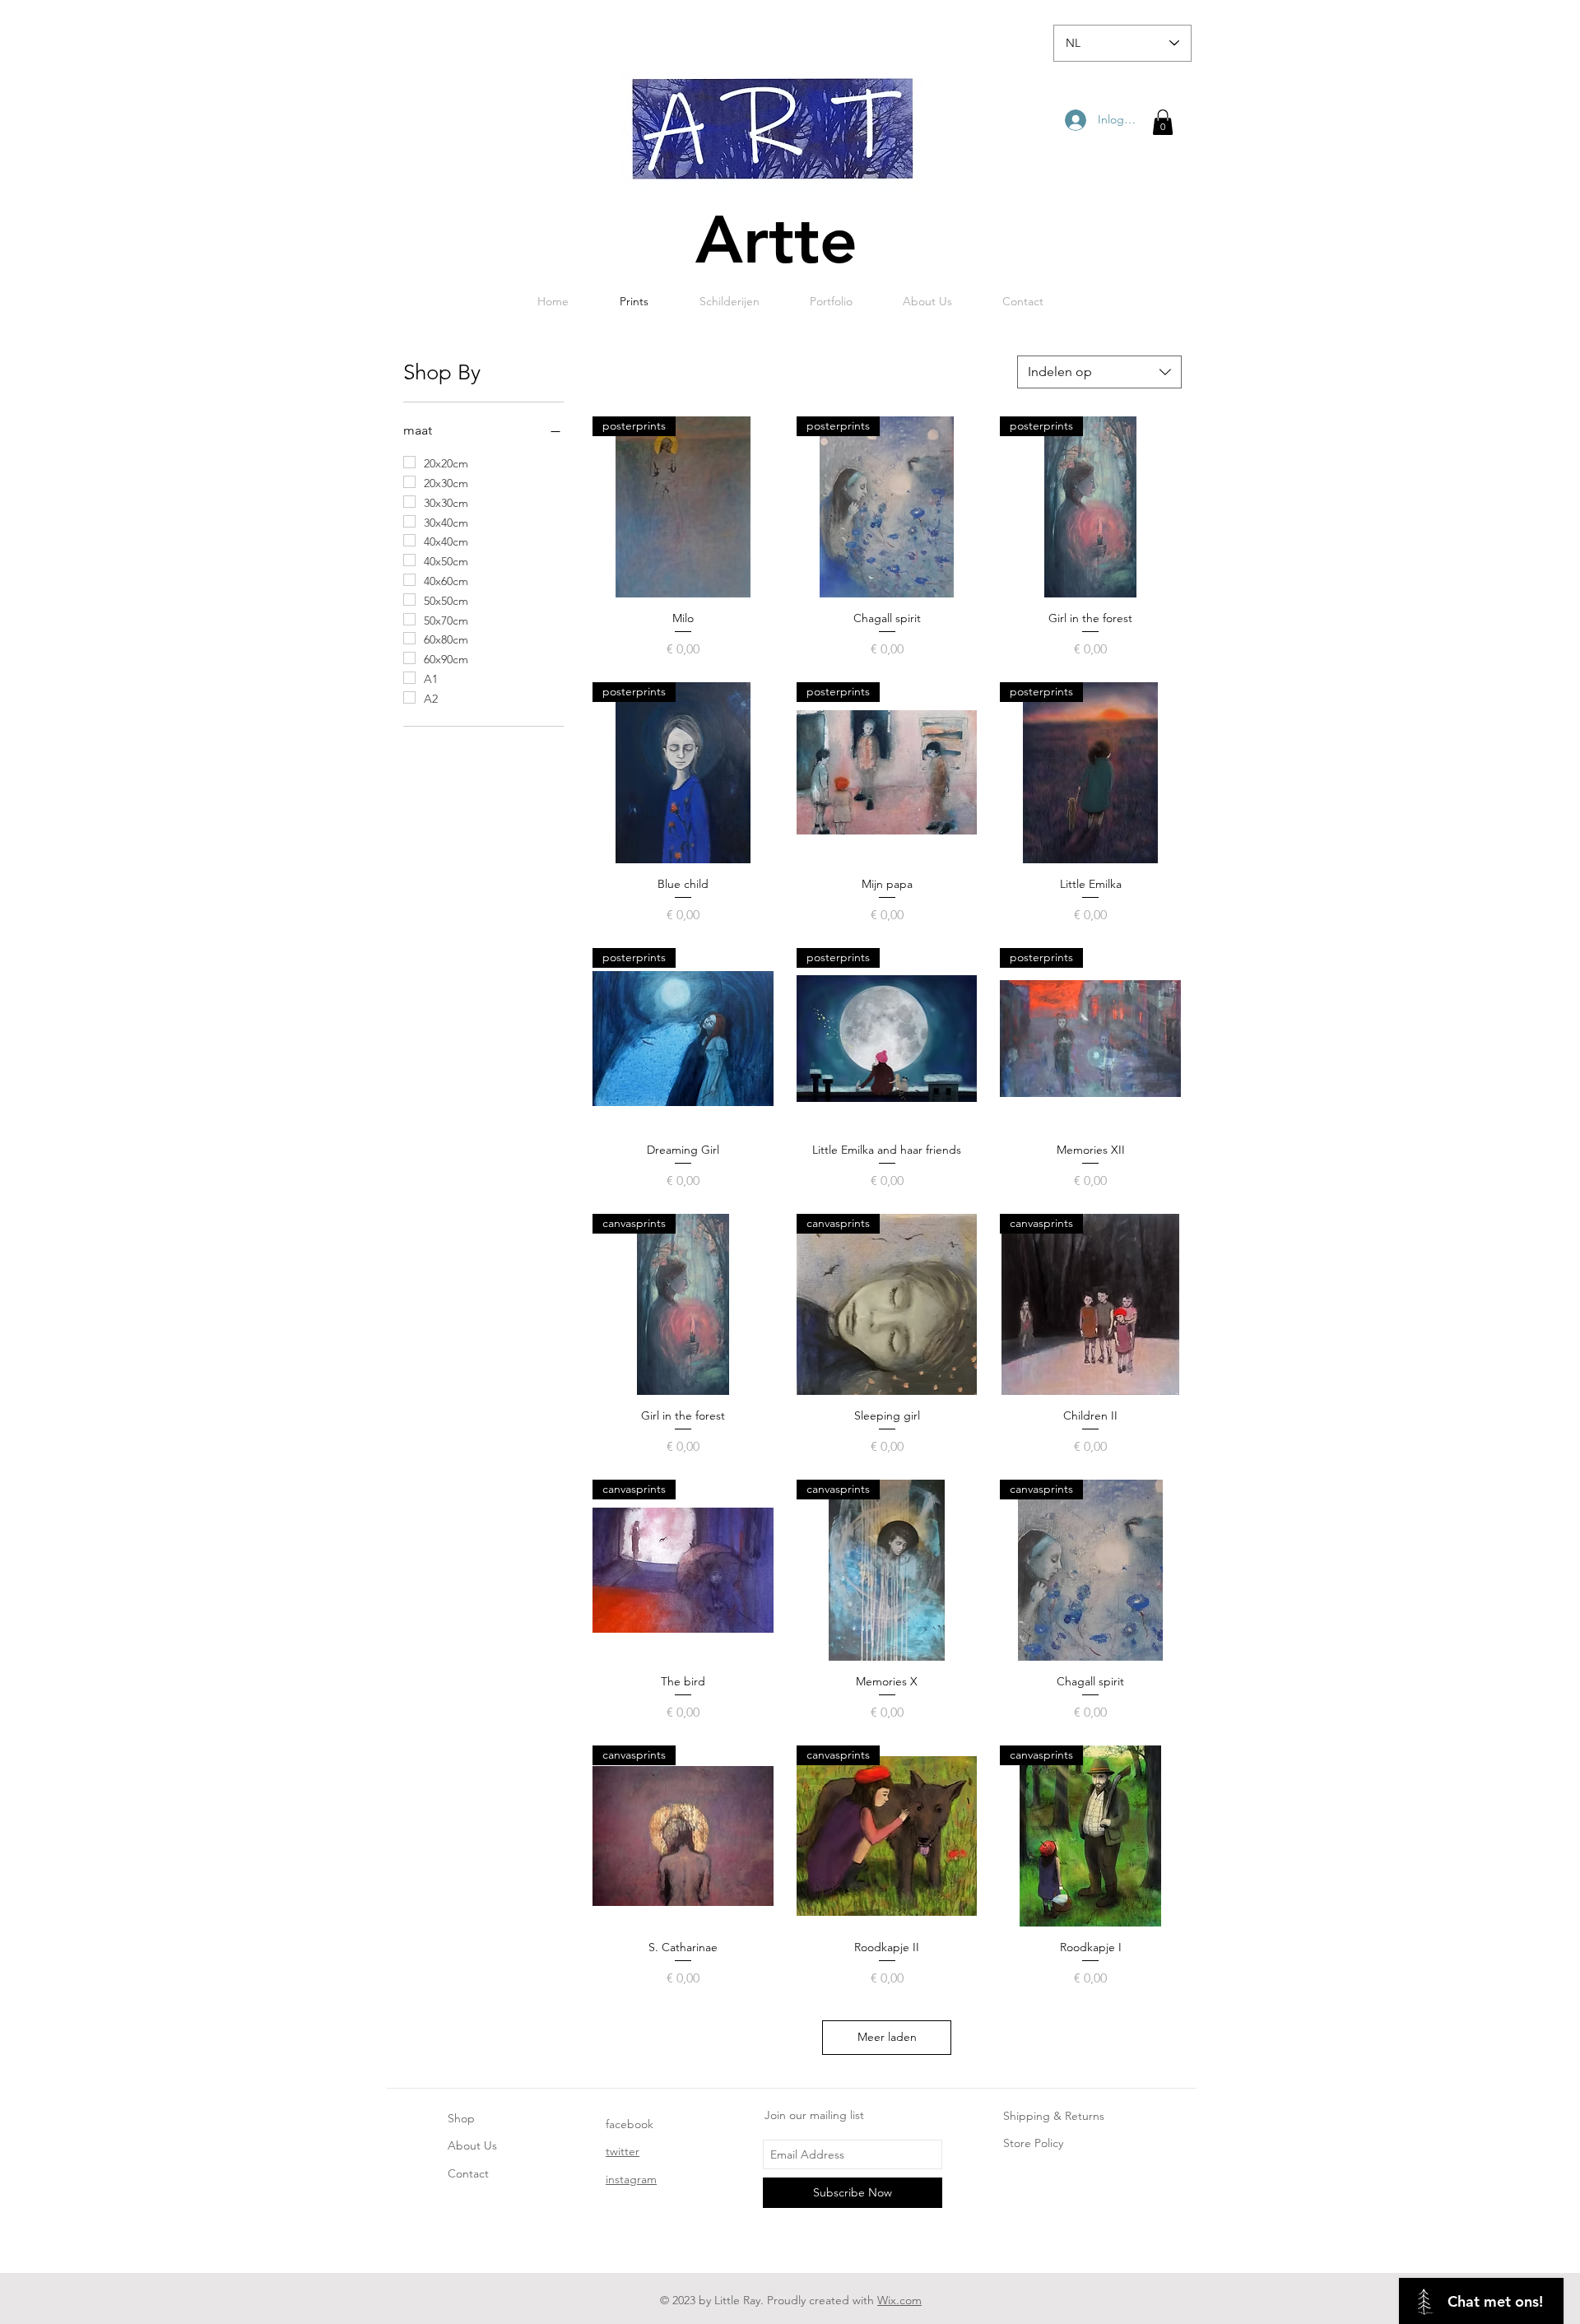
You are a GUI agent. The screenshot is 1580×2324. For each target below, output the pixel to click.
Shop (461, 2118)
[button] (1163, 122)
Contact (468, 2173)
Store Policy (1033, 2143)
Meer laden (887, 2037)
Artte (776, 240)
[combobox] (1099, 372)
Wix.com (899, 2300)
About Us (472, 2145)
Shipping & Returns (1054, 2116)
